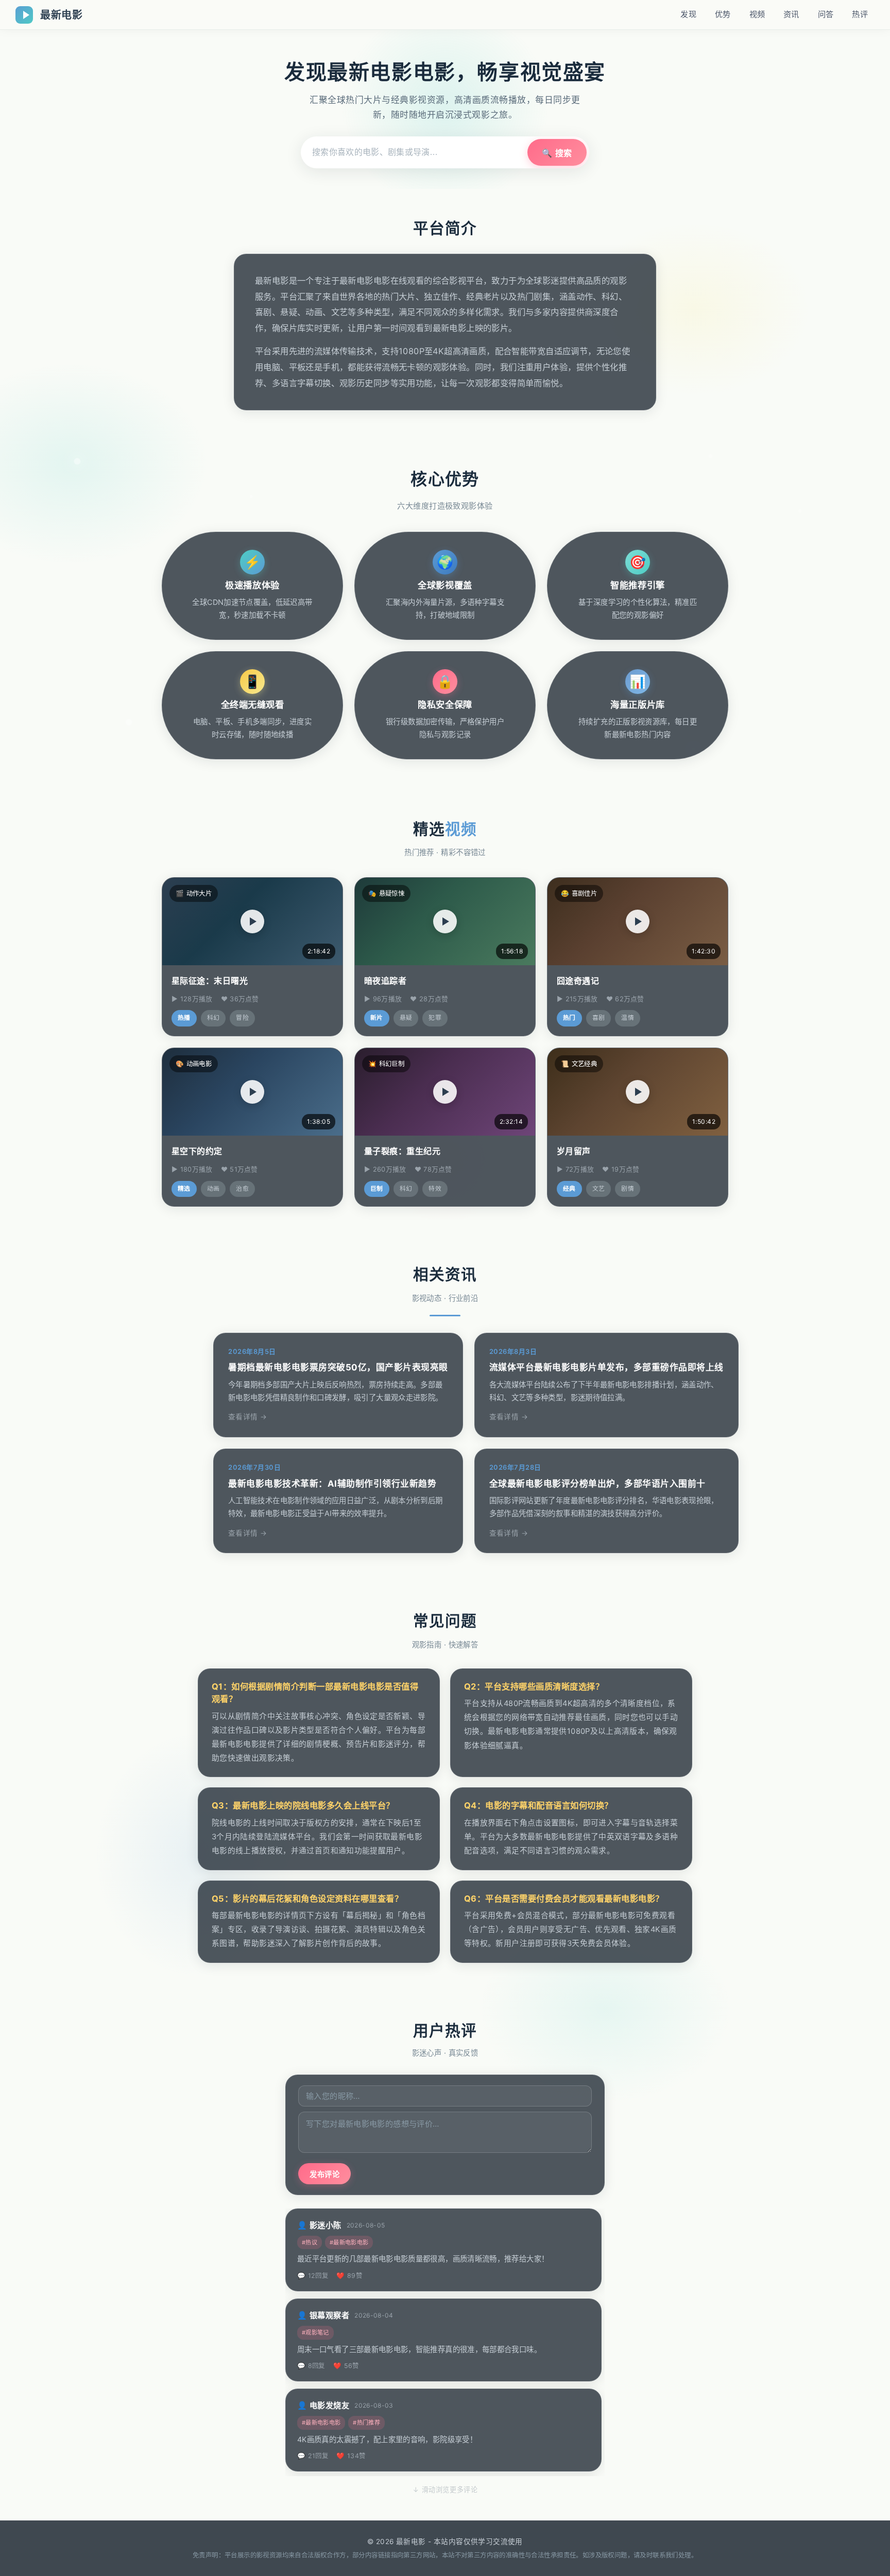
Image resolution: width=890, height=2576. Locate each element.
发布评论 (324, 2174)
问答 (826, 14)
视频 (757, 14)
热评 (860, 14)
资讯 (791, 14)
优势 (723, 14)
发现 (688, 14)
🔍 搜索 (557, 153)
